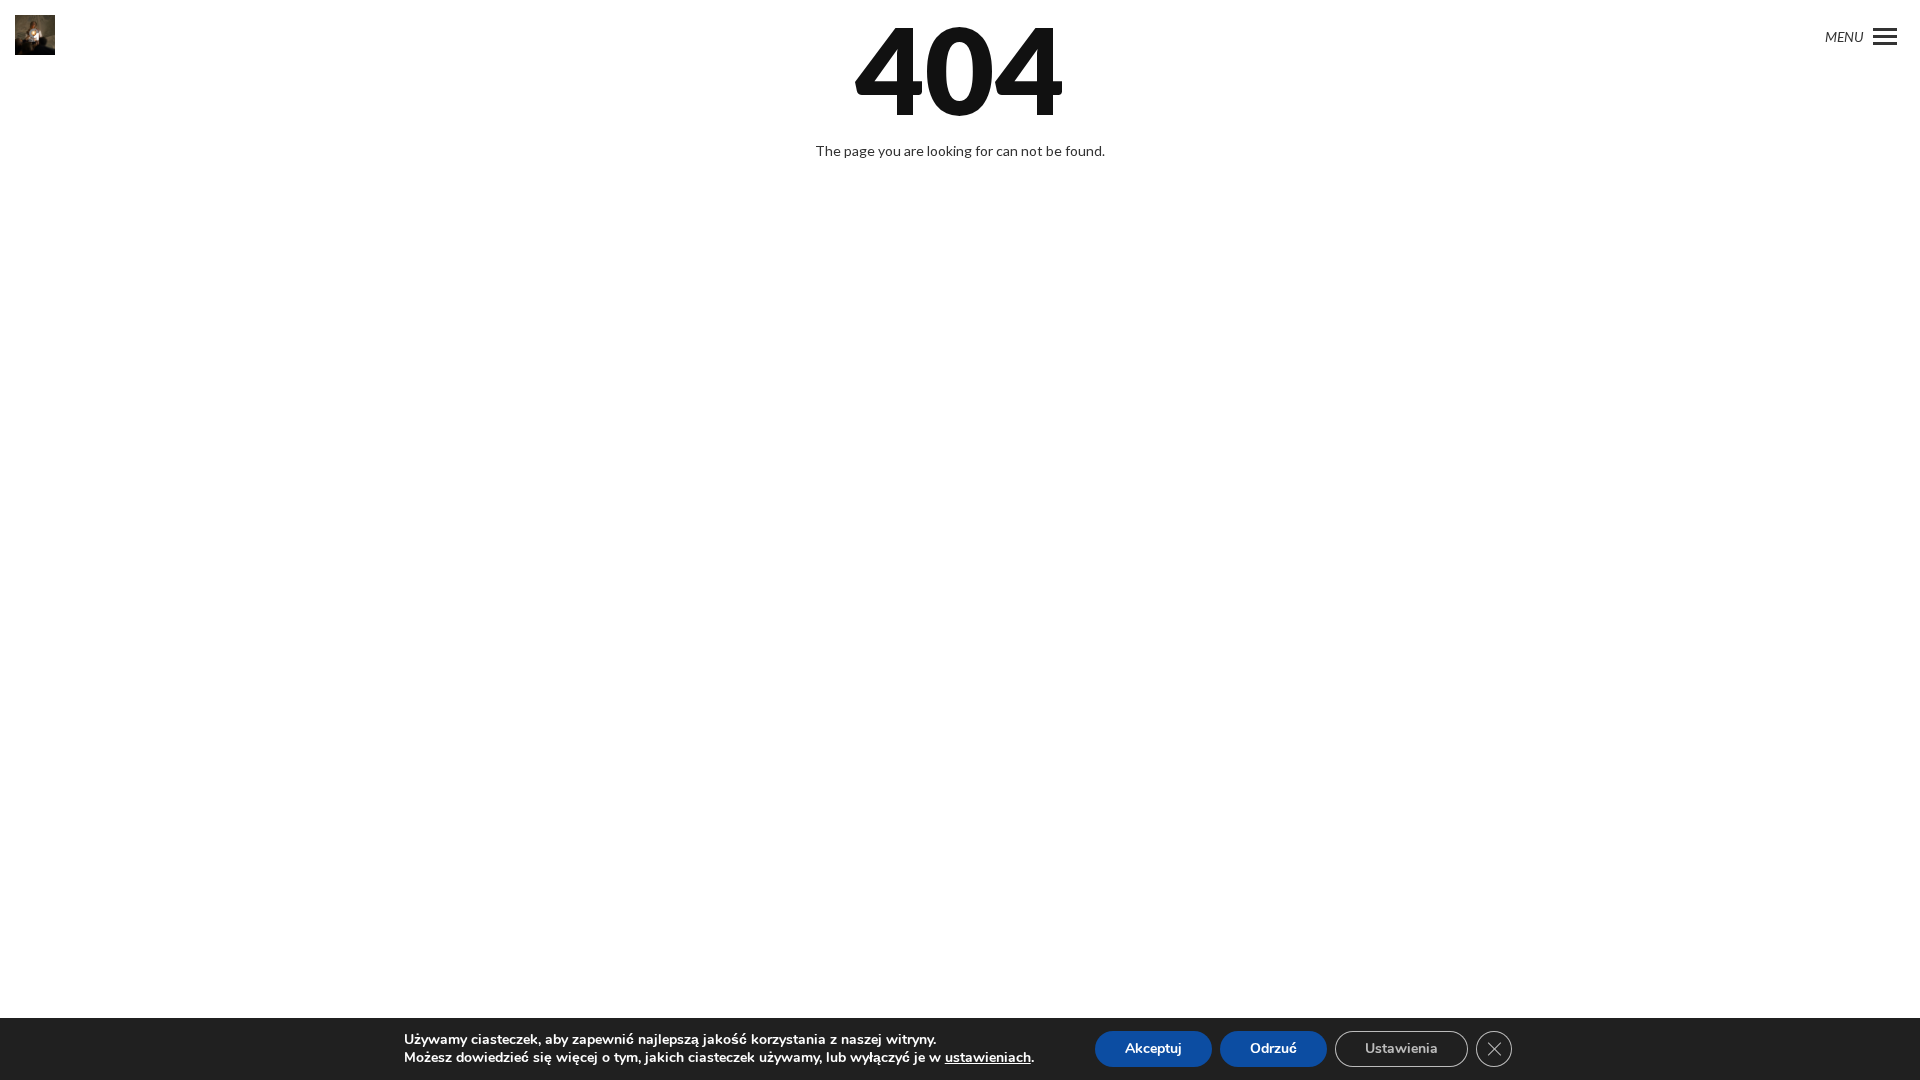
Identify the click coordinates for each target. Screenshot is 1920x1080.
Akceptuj (1153, 1048)
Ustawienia (1401, 1048)
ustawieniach (988, 1058)
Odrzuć (1273, 1048)
